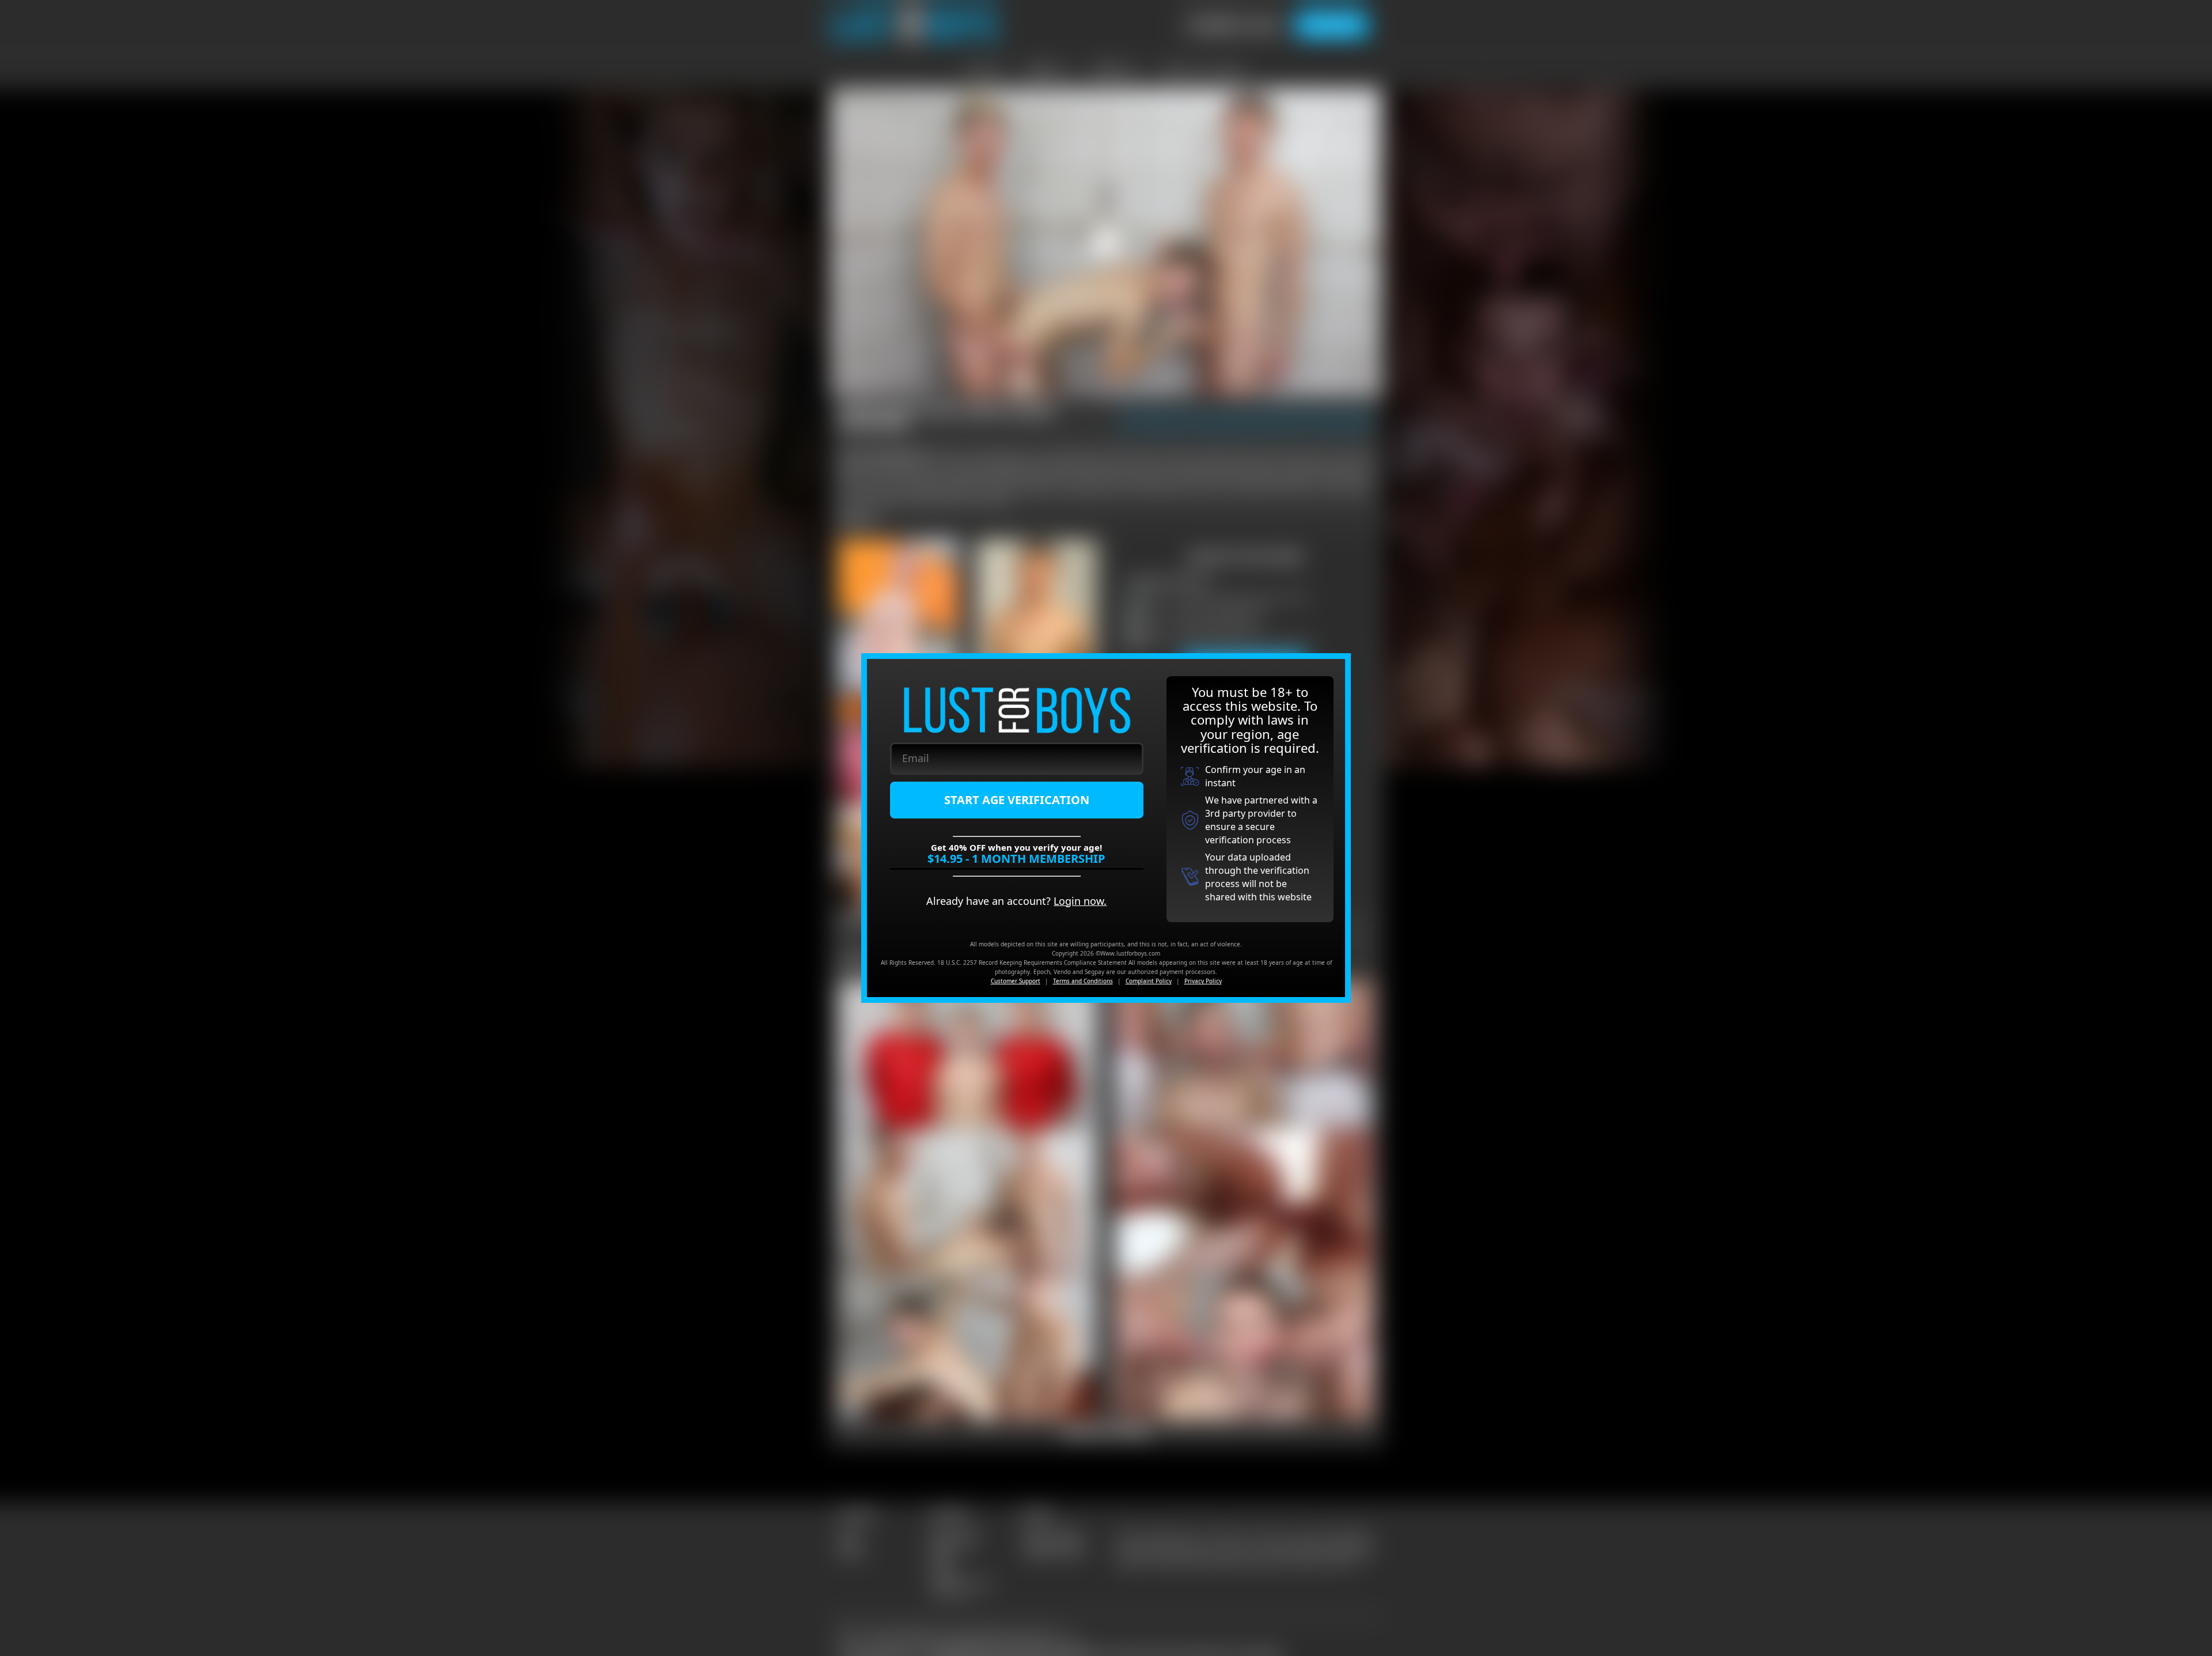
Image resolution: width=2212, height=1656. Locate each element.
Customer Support (1016, 981)
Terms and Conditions (1083, 981)
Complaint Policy (1149, 981)
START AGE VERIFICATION (1017, 800)
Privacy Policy (1203, 981)
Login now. (1080, 901)
